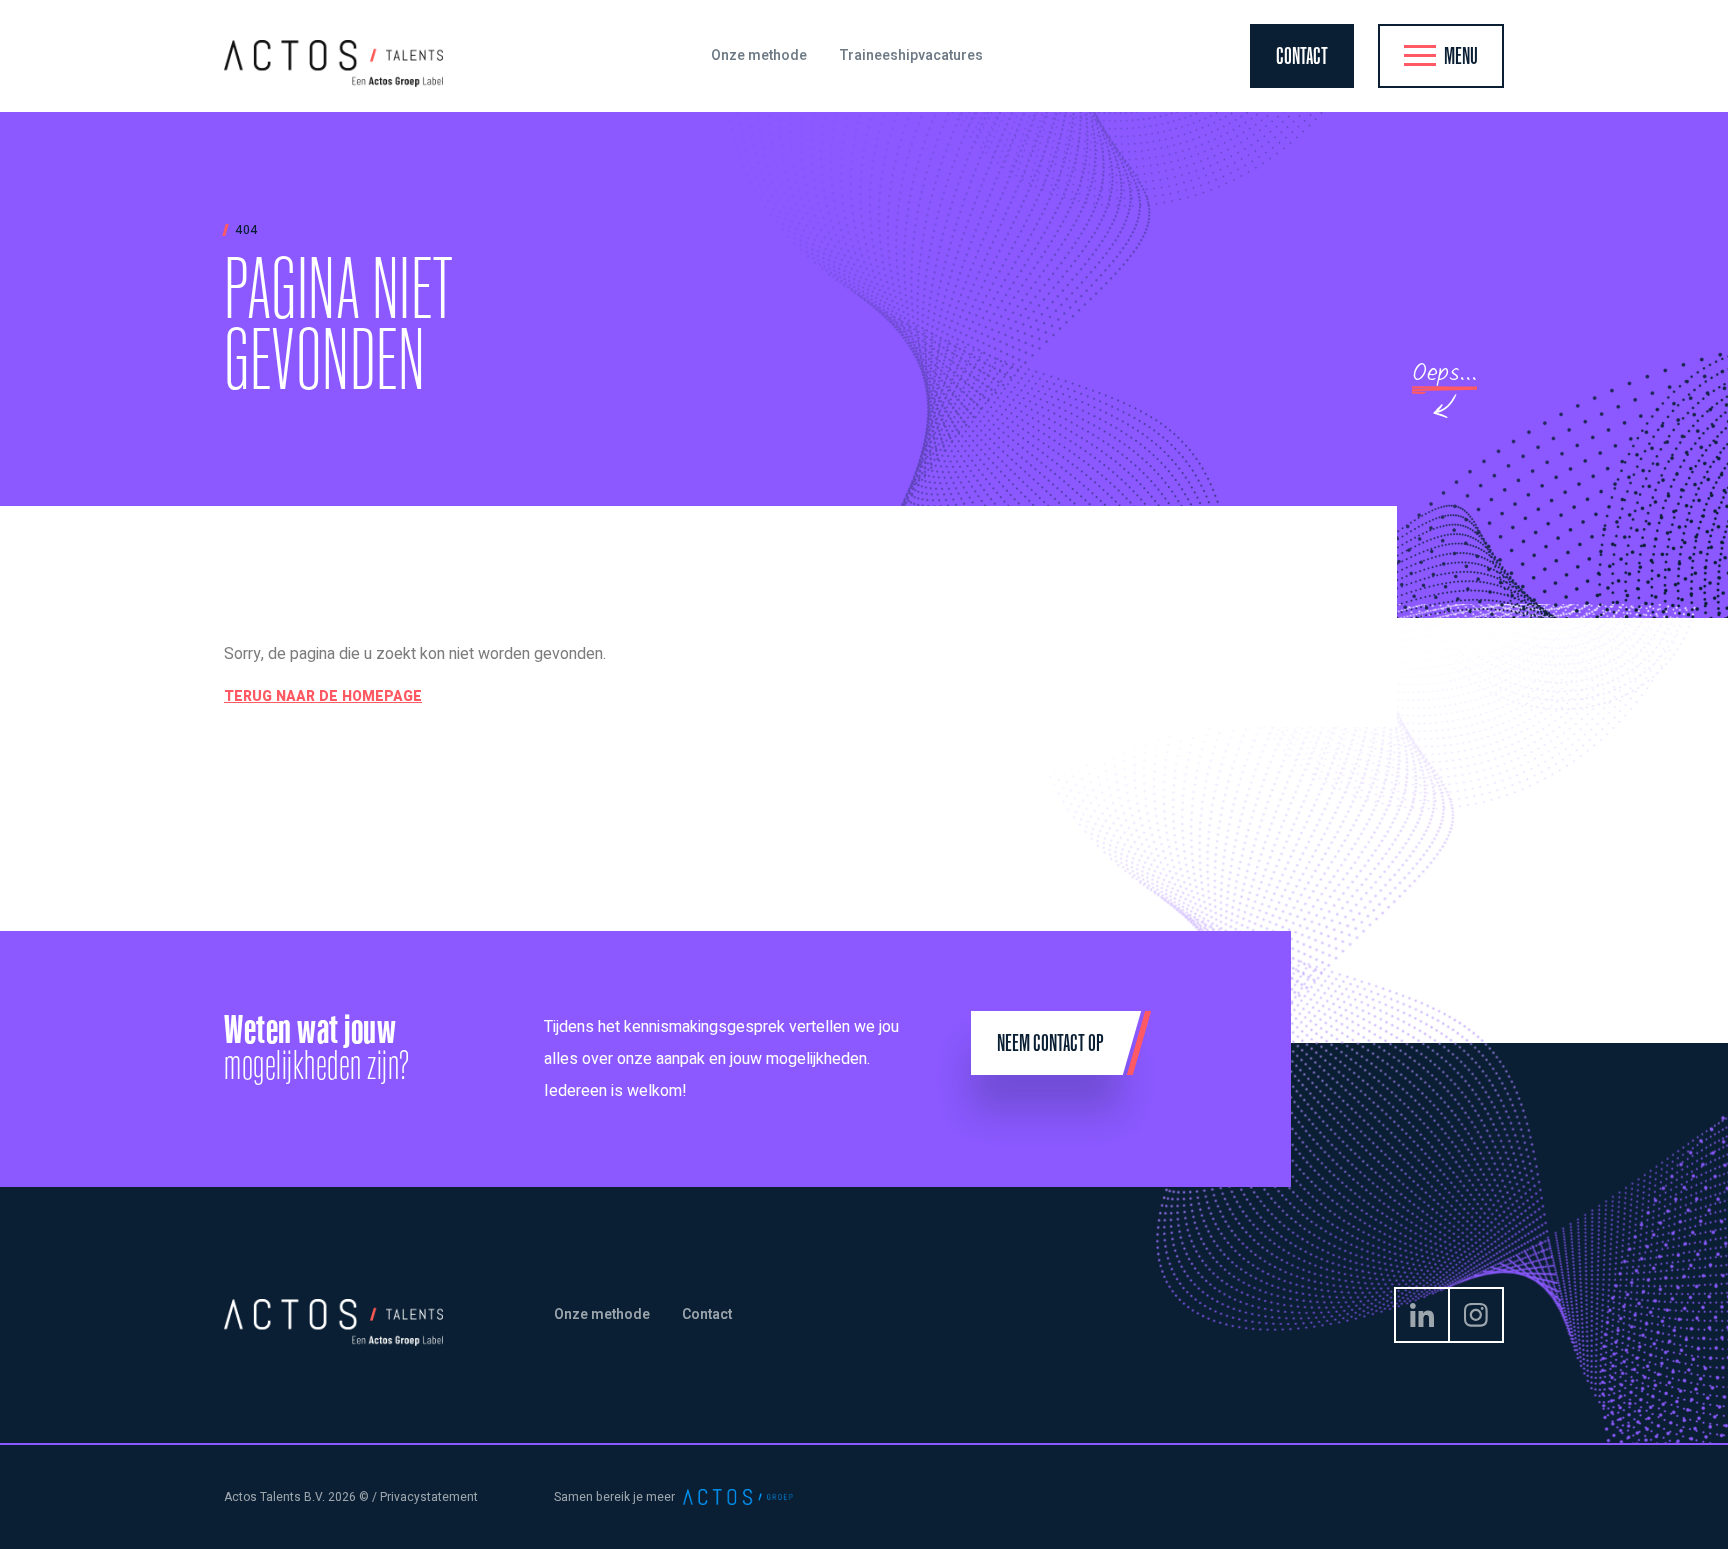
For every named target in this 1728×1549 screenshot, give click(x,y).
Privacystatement (429, 1497)
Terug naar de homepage (323, 696)
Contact (707, 1314)
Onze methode (602, 1314)
